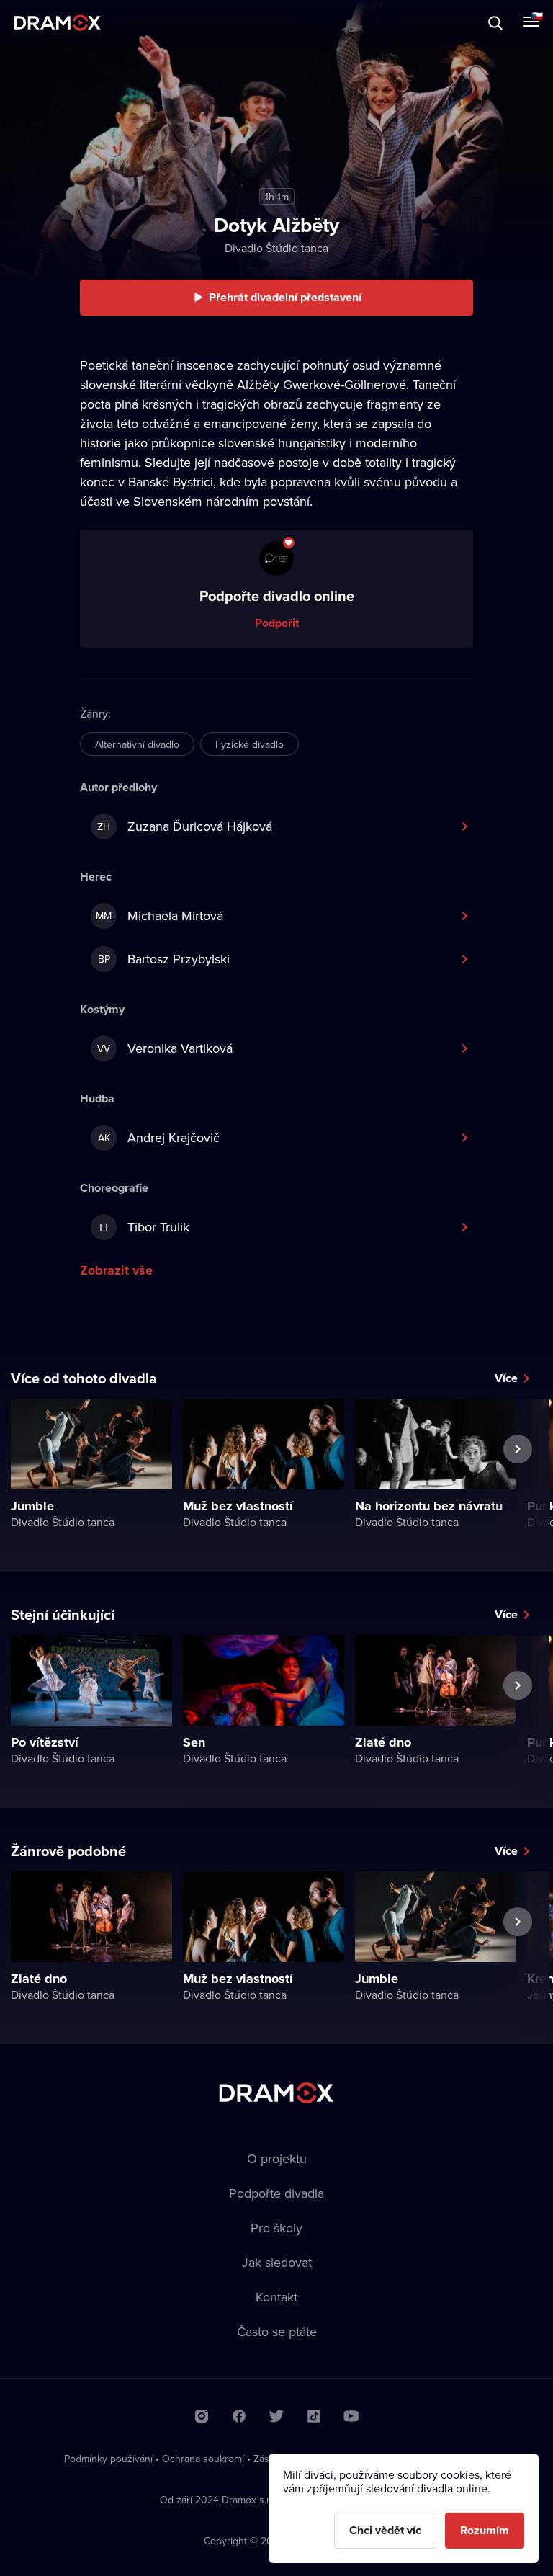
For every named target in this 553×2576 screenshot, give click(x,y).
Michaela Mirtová (159, 915)
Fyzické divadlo (249, 744)
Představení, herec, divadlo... (133, 23)
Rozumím (485, 2530)
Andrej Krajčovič (159, 1137)
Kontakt (276, 2297)
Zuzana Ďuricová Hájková (185, 826)
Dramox (58, 23)
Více (506, 1378)
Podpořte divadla (276, 2193)
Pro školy (276, 2228)
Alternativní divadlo (137, 744)
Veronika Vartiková (165, 1048)
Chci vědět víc (385, 2530)
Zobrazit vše (116, 1270)
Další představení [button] (518, 1482)
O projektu (277, 2158)
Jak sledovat (277, 2262)
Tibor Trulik (144, 1227)
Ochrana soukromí (203, 2459)
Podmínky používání (108, 2459)
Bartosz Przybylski (164, 959)
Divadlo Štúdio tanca (276, 248)
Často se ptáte (277, 2331)
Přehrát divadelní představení (285, 297)
